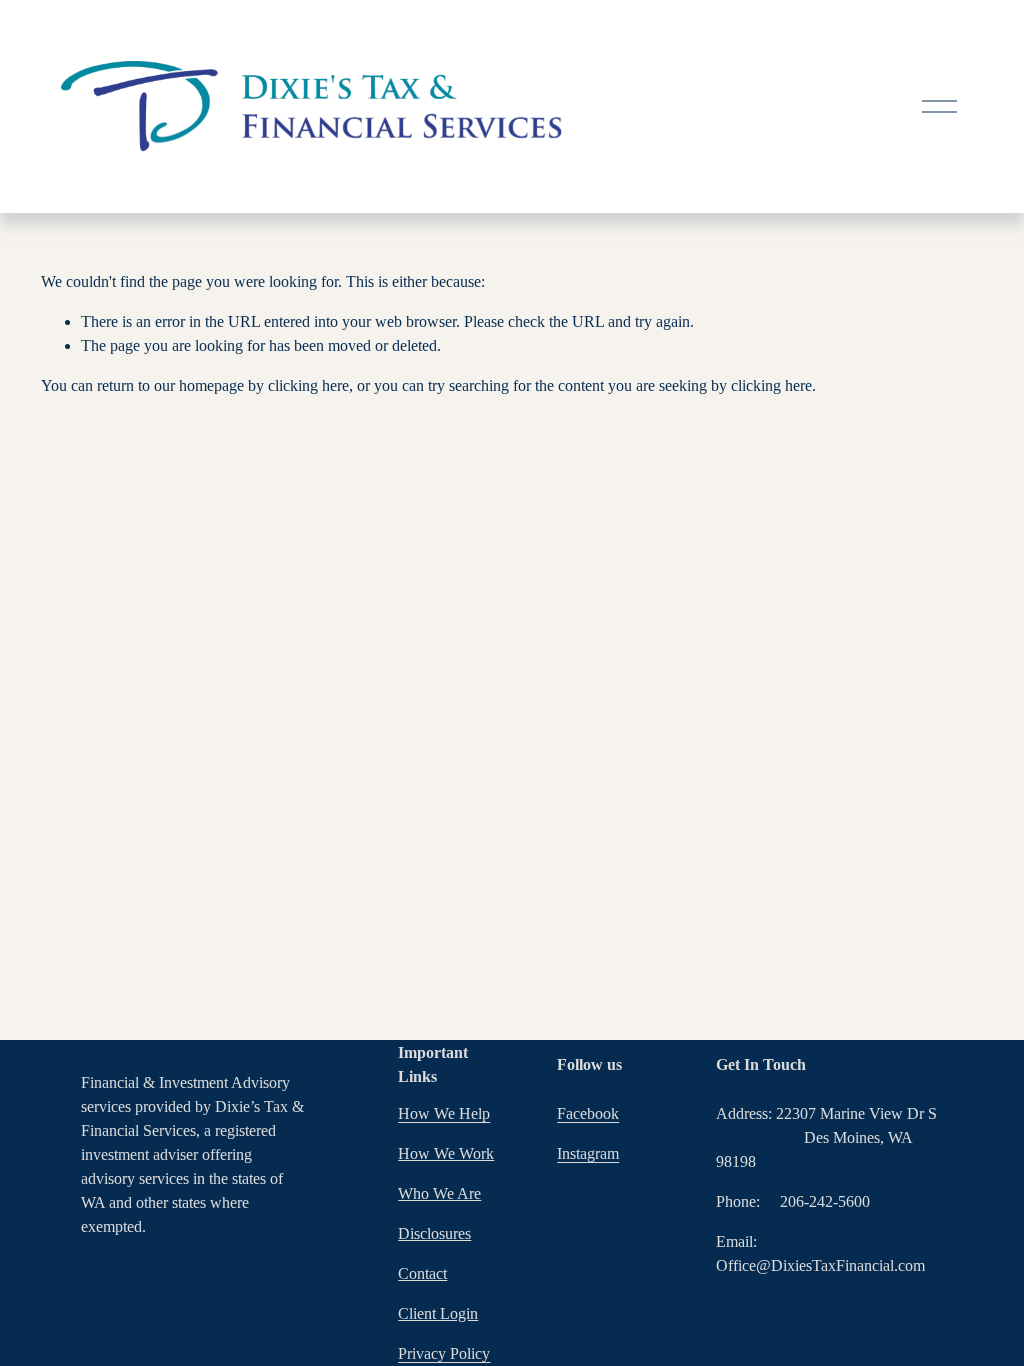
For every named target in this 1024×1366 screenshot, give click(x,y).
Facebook (588, 1113)
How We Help (444, 1113)
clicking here (308, 385)
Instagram (588, 1153)
